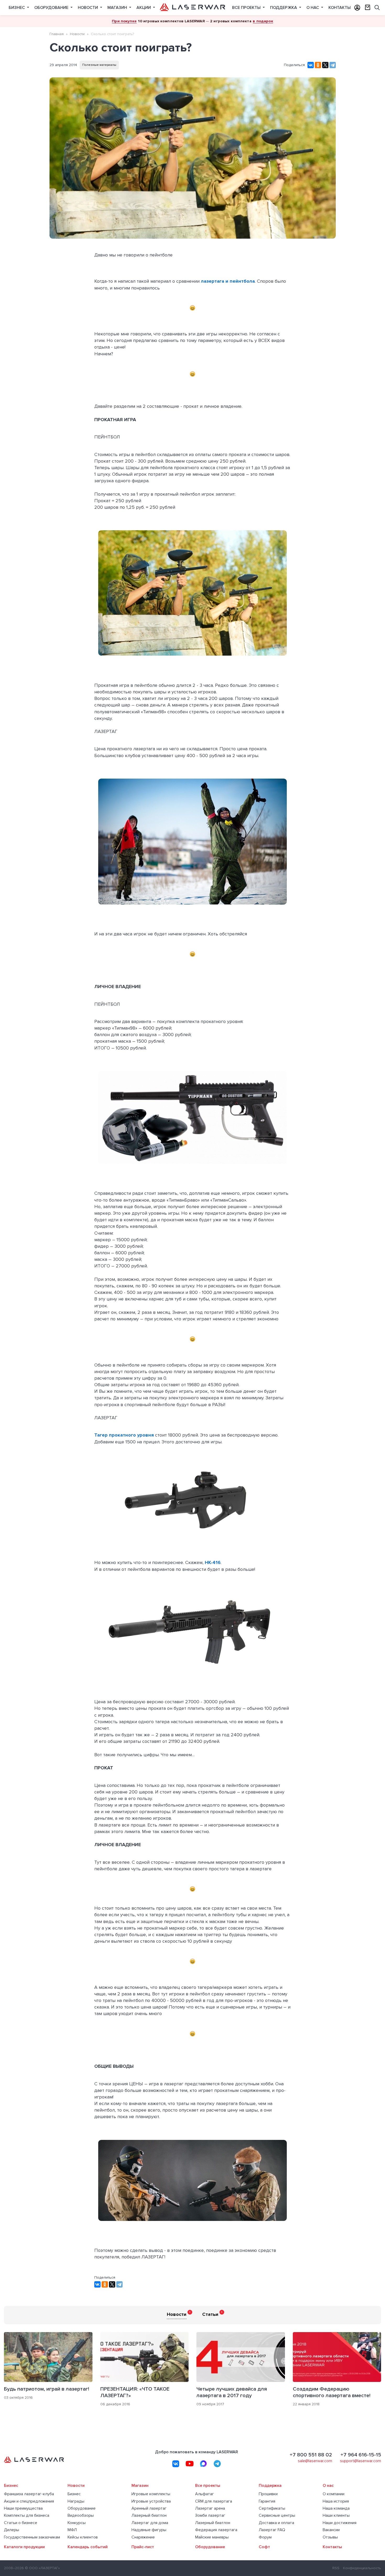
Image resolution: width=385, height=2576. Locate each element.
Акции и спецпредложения (29, 2501)
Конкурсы (77, 2523)
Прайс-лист (143, 2547)
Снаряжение (143, 2537)
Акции (144, 8)
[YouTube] (190, 2464)
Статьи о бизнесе (21, 2523)
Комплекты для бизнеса (27, 2516)
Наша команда (336, 2508)
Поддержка (284, 8)
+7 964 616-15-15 (361, 2455)
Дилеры (12, 2530)
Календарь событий (88, 2547)
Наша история (336, 2501)
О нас (313, 8)
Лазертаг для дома (150, 2523)
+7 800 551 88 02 (311, 2455)
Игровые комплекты (151, 2494)
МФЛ (72, 2530)
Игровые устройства (151, 2501)
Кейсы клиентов (83, 2537)
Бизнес (17, 8)
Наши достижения (340, 2523)
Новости (88, 8)
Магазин (118, 8)
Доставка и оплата (276, 2523)
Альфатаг (205, 2494)
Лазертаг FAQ (272, 2530)
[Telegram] (333, 65)
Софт (264, 2547)
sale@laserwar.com (315, 2461)
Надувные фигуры (149, 2530)
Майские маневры (212, 2537)
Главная (57, 34)
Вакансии (331, 2530)
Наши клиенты (336, 2516)
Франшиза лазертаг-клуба (29, 2494)
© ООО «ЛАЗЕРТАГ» (42, 2568)
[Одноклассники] (318, 65)
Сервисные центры (277, 2516)
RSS (336, 2568)
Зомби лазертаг (210, 2516)
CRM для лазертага (214, 2501)
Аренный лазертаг (149, 2508)
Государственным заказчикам (32, 2537)
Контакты (340, 8)
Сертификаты (272, 2508)
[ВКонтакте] (311, 65)
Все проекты (247, 8)
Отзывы (330, 2537)
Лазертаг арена (210, 2508)
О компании (334, 2494)
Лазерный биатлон (149, 2516)
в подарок (263, 21)
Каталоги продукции (24, 2547)
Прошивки (268, 2494)
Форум (265, 2537)
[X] (325, 65)
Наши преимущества (23, 2508)
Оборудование (52, 8)
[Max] (203, 2464)
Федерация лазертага (216, 2530)
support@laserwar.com (361, 2461)
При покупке (124, 21)
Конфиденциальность (362, 2568)
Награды (76, 2501)
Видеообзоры (81, 2516)
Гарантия (267, 2501)
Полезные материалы (99, 65)
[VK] (176, 2464)
